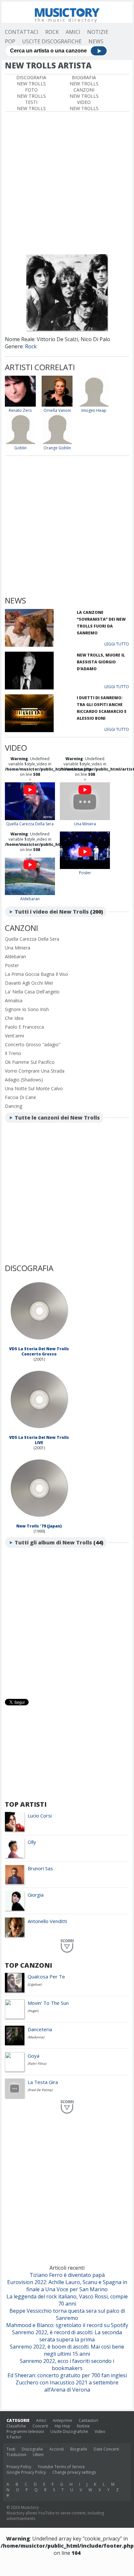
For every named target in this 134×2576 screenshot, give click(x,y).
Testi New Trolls (31, 105)
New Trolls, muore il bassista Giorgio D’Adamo (101, 662)
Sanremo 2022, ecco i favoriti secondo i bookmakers (67, 2365)
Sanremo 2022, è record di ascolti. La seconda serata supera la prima (67, 2336)
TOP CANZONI (28, 1965)
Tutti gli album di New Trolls (53, 1542)
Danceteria (40, 2029)
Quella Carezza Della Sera (30, 824)
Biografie (79, 2449)
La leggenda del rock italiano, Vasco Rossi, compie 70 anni (67, 2300)
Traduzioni (16, 2455)
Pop (10, 41)
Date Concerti (106, 2449)
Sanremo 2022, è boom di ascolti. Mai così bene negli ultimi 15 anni (67, 2350)
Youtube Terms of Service (61, 2467)
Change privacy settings (74, 2472)
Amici (73, 32)
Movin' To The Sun (48, 2003)
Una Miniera (85, 824)
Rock (52, 32)
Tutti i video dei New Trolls (52, 912)
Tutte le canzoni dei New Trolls (57, 1118)
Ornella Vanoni (57, 410)
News (96, 41)
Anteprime (62, 2420)
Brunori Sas (40, 1868)
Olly (32, 1842)
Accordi (57, 2449)
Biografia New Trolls (84, 80)
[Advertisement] (67, 182)
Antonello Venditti (47, 1921)
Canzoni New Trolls (84, 93)
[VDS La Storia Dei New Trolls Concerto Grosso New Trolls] (39, 1344)
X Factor (14, 2437)
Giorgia (36, 1895)
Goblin (20, 448)
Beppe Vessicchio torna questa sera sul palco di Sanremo (67, 2314)
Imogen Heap (94, 410)
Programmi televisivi (25, 2431)
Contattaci (22, 32)
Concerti (40, 2426)
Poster (85, 873)
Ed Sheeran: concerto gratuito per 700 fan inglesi (67, 2375)
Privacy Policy (19, 2467)
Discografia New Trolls (31, 80)
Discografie (32, 2449)
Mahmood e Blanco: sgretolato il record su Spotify (67, 2325)
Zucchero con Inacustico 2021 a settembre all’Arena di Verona (67, 2386)
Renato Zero (20, 410)
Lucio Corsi (40, 1816)
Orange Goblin (57, 448)
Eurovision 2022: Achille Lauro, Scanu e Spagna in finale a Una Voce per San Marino (67, 2286)
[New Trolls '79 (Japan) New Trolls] (39, 1521)
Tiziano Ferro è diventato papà (67, 2275)
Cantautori (88, 2420)
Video (100, 2431)
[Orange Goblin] (57, 443)
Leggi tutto (117, 644)
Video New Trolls (84, 105)
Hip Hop (62, 2426)
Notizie (98, 32)
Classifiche (16, 2426)
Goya (33, 2056)
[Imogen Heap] (94, 405)
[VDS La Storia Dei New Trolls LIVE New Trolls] (39, 1432)
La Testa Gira (43, 2082)
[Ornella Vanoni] (57, 405)
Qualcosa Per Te (46, 1976)
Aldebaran (30, 899)
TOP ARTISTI (26, 1804)
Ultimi (38, 2455)
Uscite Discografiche (52, 41)
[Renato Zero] (20, 405)
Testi (11, 2449)
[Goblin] (20, 443)
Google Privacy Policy (26, 2472)
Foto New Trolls (31, 93)
